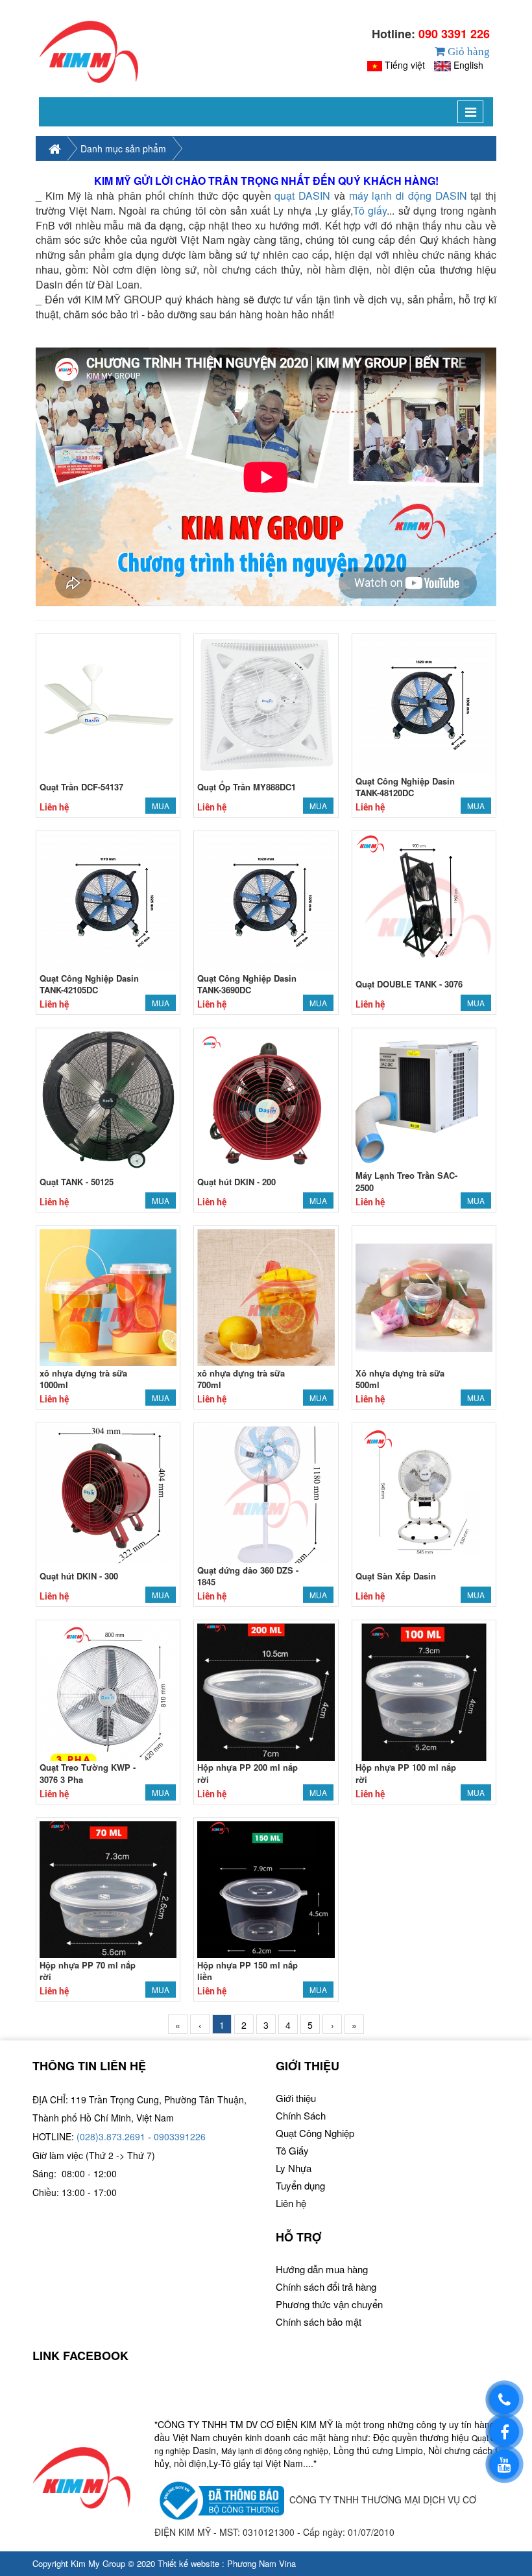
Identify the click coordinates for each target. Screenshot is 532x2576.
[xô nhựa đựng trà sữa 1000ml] (108, 1296)
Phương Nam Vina (261, 2563)
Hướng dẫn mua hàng (322, 2269)
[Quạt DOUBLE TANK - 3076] (424, 901)
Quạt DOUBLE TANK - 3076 (409, 984)
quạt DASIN (302, 195)
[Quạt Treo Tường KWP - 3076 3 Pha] (108, 1691)
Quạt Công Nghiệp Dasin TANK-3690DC (247, 984)
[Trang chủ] (89, 52)
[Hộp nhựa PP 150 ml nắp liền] (266, 1888)
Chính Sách (301, 2115)
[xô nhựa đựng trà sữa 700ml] (266, 1296)
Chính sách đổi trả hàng (326, 2286)
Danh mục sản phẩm (123, 148)
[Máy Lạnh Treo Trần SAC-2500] (424, 1099)
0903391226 (180, 2136)
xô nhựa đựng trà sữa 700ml (241, 1379)
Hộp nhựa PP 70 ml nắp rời (88, 1971)
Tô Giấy (292, 2150)
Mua (161, 806)
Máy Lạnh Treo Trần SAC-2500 (406, 1181)
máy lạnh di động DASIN (408, 195)
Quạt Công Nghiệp (315, 2133)
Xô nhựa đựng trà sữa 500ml (400, 1379)
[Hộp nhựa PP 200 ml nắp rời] (266, 1691)
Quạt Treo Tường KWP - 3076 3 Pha (88, 1773)
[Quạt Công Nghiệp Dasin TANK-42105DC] (108, 901)
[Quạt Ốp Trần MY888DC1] (266, 704)
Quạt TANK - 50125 (77, 1182)
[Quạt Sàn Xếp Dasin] (424, 1493)
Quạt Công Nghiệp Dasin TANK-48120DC (405, 787)
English (468, 65)
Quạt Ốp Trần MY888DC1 (247, 787)
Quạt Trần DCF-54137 (81, 787)
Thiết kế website (188, 2563)
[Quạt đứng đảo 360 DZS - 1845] (266, 1493)
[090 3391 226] (504, 2399)
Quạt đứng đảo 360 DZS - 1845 (248, 1576)
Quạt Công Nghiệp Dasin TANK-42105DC (89, 984)
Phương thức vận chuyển (329, 2304)
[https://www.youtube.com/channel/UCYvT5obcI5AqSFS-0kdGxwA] (504, 2464)
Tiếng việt (405, 65)
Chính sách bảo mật (319, 2322)
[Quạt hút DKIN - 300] (108, 1493)
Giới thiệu (296, 2098)
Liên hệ (291, 2203)
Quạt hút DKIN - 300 (79, 1576)
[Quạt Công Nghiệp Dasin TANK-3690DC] (266, 901)
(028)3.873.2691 (111, 2136)
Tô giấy (370, 210)
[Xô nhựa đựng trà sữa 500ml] (424, 1296)
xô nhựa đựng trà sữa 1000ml (83, 1379)
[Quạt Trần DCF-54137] (108, 704)
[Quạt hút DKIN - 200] (266, 1099)
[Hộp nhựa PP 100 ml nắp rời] (424, 1691)
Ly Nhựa (294, 2168)
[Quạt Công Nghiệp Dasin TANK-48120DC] (424, 704)
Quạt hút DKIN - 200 (236, 1182)
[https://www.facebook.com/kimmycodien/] (504, 2432)
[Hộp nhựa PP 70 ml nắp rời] (108, 1888)
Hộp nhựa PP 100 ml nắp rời (406, 1773)
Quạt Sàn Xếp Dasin (396, 1576)
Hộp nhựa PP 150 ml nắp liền (248, 1971)
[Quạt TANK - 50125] (108, 1099)
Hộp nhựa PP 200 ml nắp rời (248, 1773)
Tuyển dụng (300, 2185)
